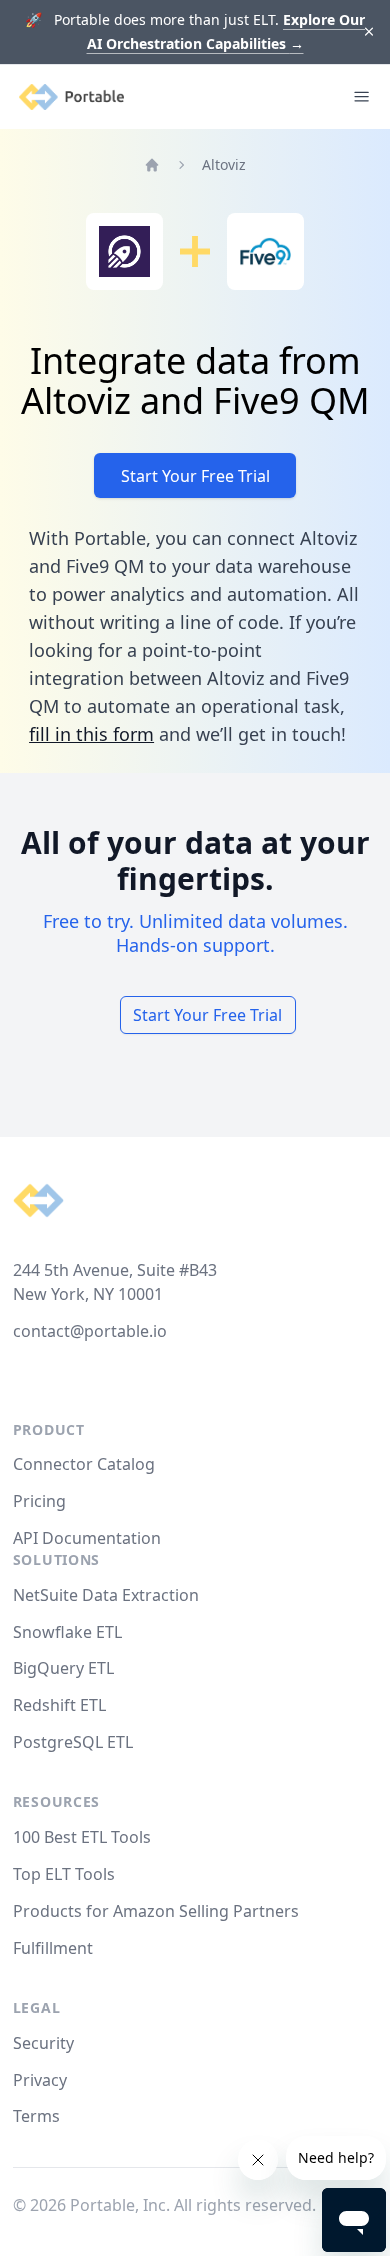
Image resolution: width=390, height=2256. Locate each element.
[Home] (152, 165)
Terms (36, 2116)
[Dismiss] (369, 32)
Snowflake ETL (67, 1632)
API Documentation (87, 1538)
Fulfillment (53, 1948)
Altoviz (224, 164)
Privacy (40, 2080)
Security (43, 2043)
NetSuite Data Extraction (106, 1595)
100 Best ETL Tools (82, 1837)
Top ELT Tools (64, 1874)
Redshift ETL (59, 1705)
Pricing (39, 1501)
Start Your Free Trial (195, 476)
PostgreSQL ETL (73, 1742)
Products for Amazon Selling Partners (156, 1911)
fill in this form (91, 734)
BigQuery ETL (63, 1668)
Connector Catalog (84, 1464)
